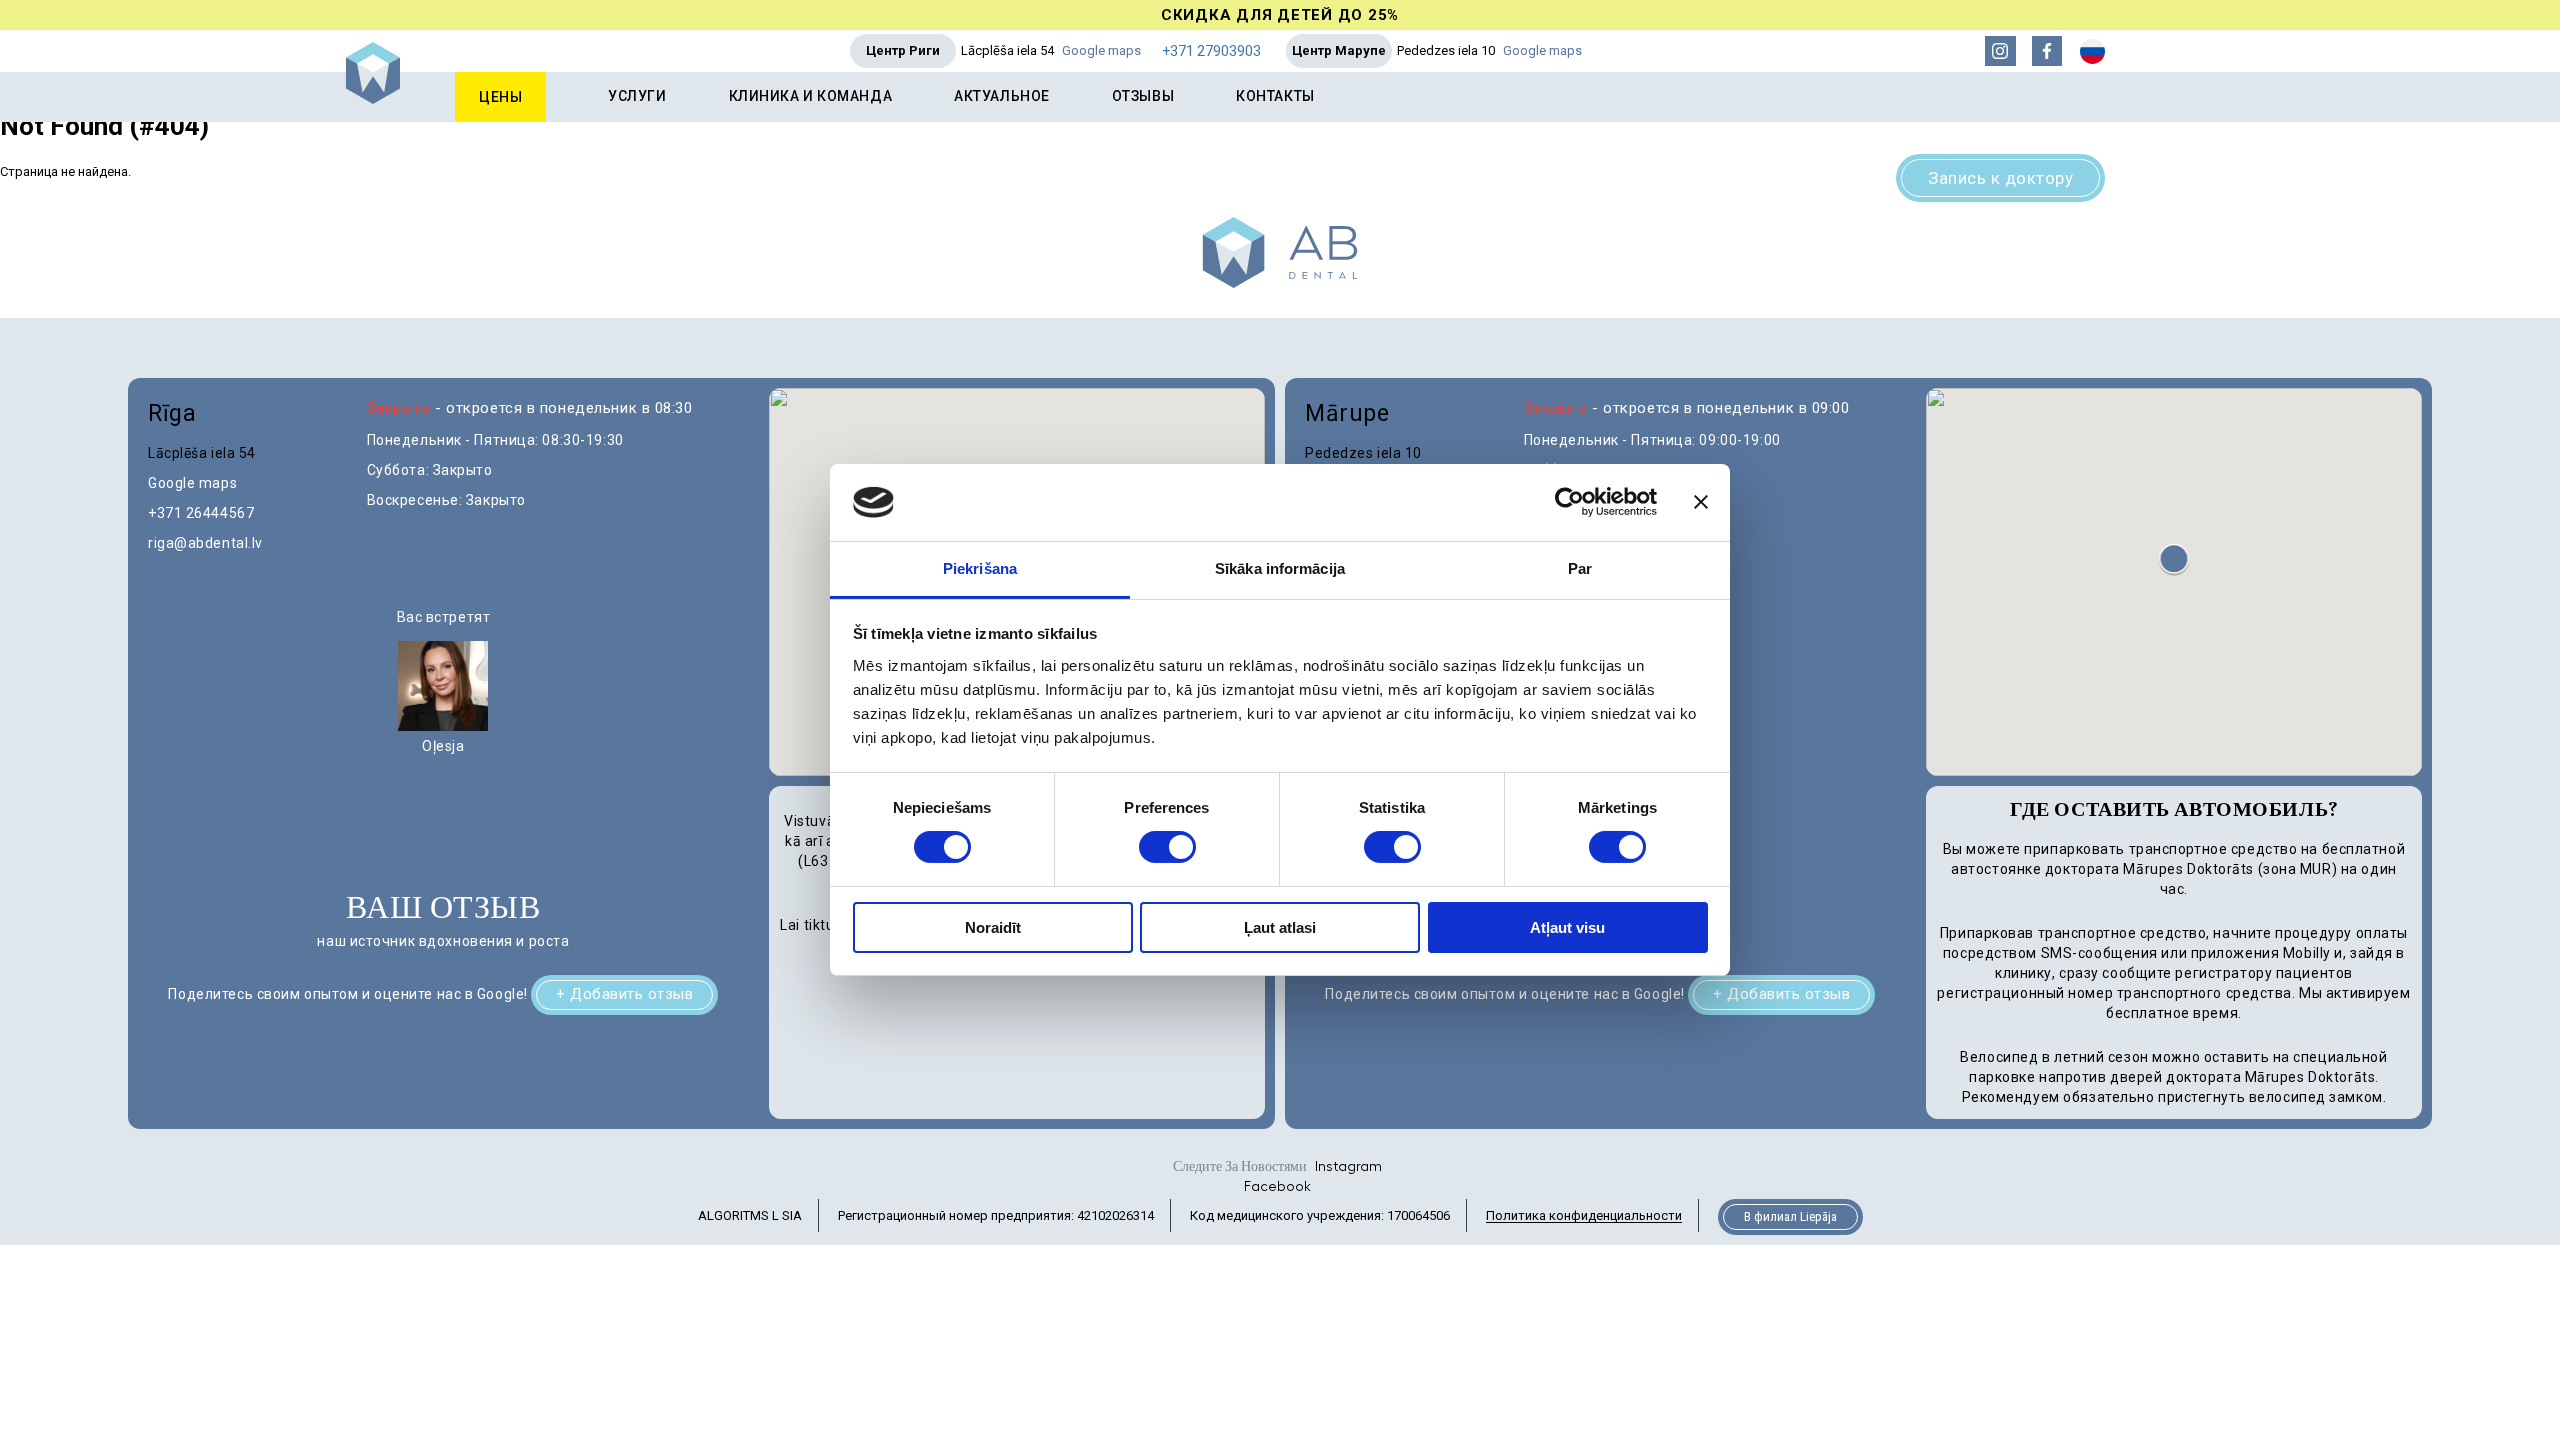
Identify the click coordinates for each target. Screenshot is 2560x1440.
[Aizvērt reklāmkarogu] (1701, 502)
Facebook (1277, 1187)
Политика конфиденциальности (1584, 1216)
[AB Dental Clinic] (373, 99)
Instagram (1348, 1167)
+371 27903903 (1211, 51)
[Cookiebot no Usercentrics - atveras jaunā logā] (1569, 502)
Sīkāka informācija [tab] (1280, 568)
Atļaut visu (1567, 927)
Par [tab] (1580, 568)
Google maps (1101, 50)
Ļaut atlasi (1280, 927)
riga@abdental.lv (205, 543)
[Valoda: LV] (2092, 51)
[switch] (1167, 847)
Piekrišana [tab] (980, 568)
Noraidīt (993, 927)
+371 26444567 (201, 513)
